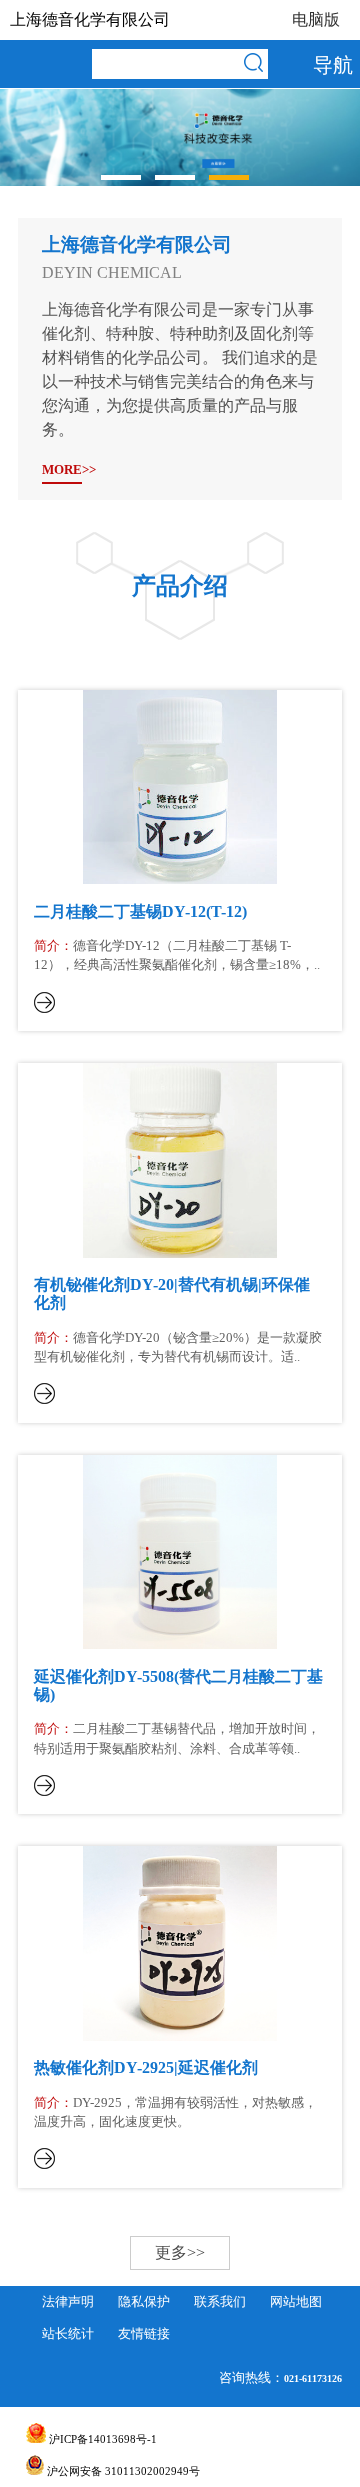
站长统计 (68, 2334)
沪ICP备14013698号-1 (101, 2439)
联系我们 (220, 2302)
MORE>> (62, 470)
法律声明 (68, 2302)
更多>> (180, 2252)
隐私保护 (144, 2302)
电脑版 (316, 19)
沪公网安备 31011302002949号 (122, 2471)
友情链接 (144, 2334)
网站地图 (296, 2302)
